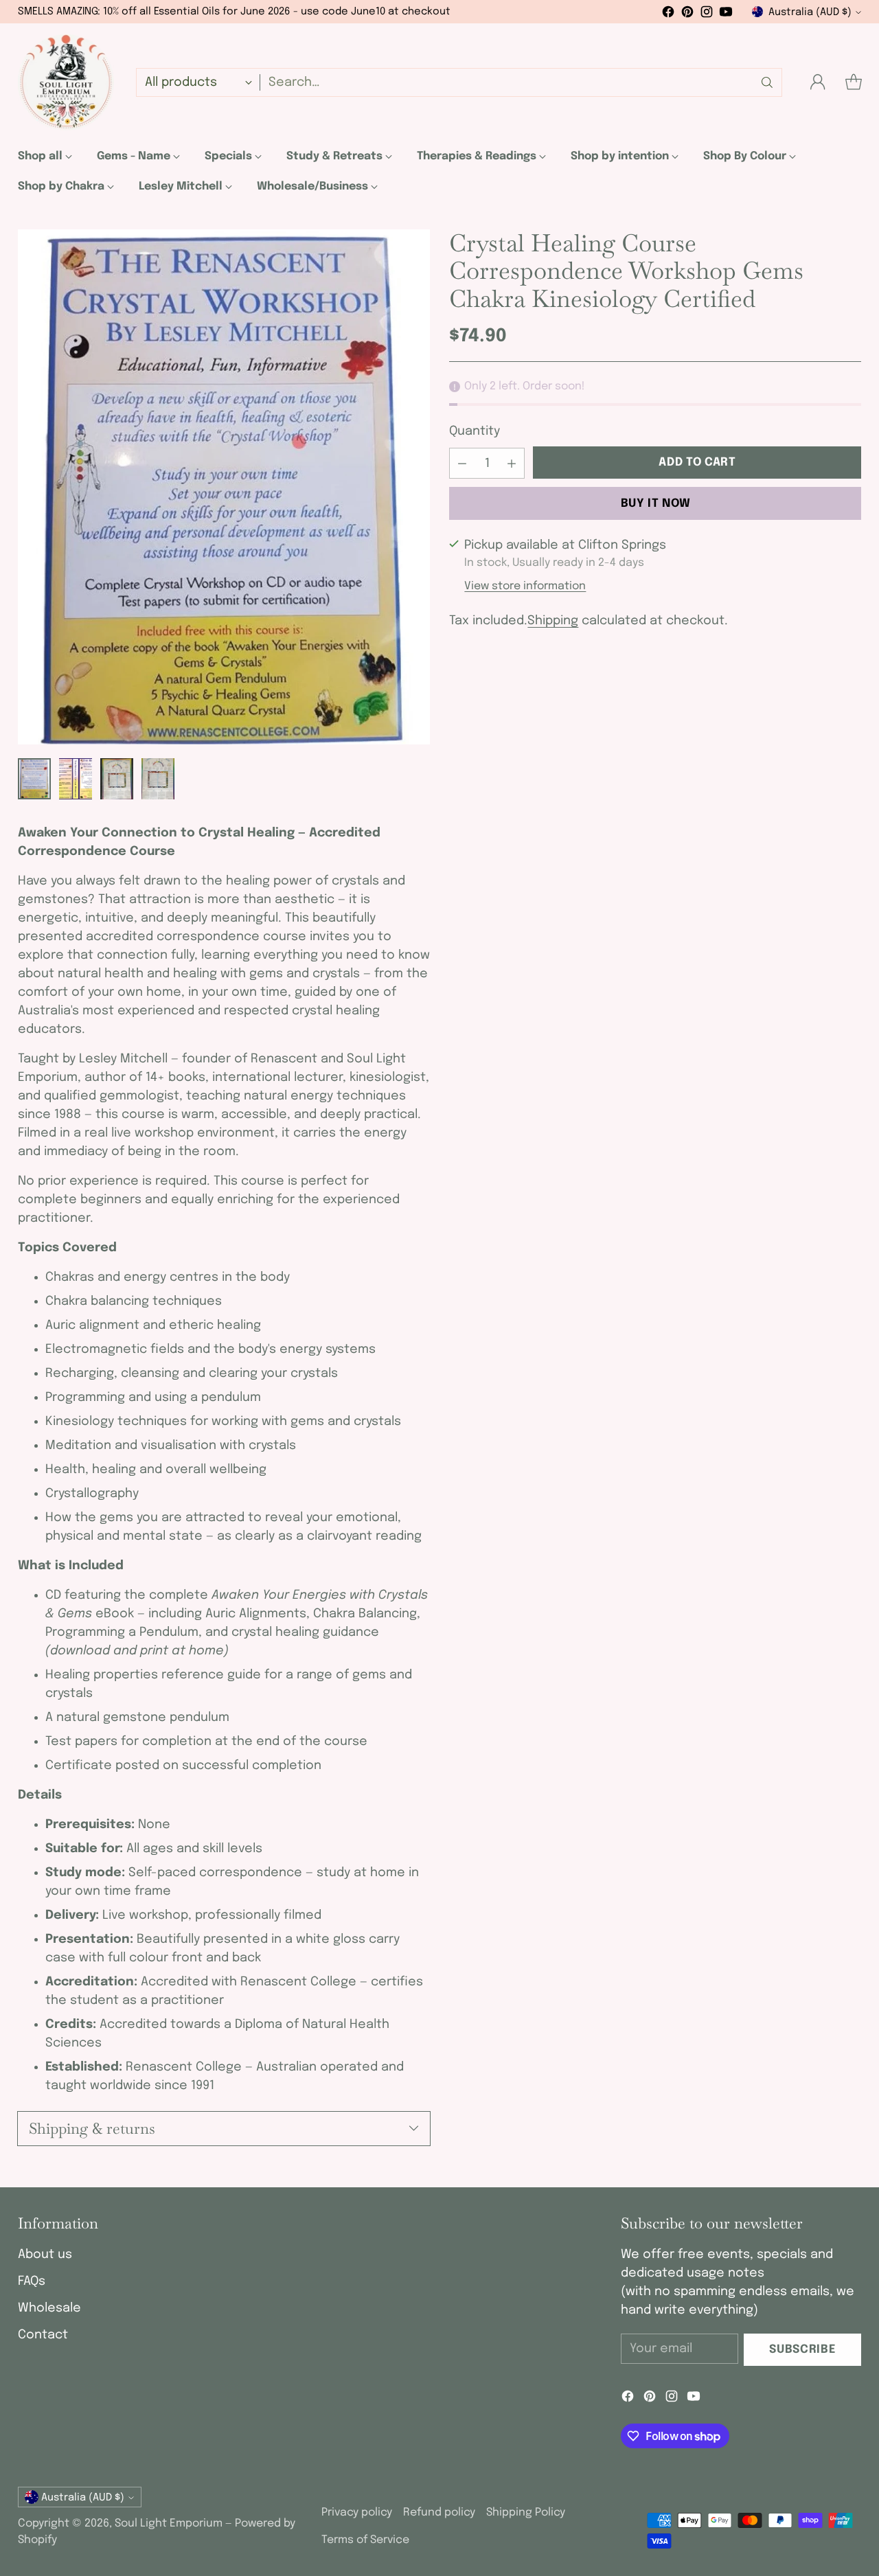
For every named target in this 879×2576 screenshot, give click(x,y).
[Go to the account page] (818, 82)
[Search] (767, 82)
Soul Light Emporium (169, 2523)
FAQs (32, 2281)
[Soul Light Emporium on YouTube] (726, 15)
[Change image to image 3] (117, 779)
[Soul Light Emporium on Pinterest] (687, 15)
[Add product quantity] (512, 463)
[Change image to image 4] (158, 779)
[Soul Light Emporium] (66, 82)
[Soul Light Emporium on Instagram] (707, 15)
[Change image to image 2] (76, 779)
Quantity (475, 431)
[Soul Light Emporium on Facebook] (668, 15)
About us (45, 2255)
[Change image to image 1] (34, 779)
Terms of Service (365, 2540)
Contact (43, 2335)
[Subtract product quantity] (462, 463)
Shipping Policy (526, 2512)
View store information (525, 586)
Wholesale (49, 2308)
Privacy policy (357, 2512)
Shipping (553, 621)
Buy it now (656, 503)
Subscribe (802, 2350)
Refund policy (439, 2512)
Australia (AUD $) (810, 12)
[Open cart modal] (854, 82)
